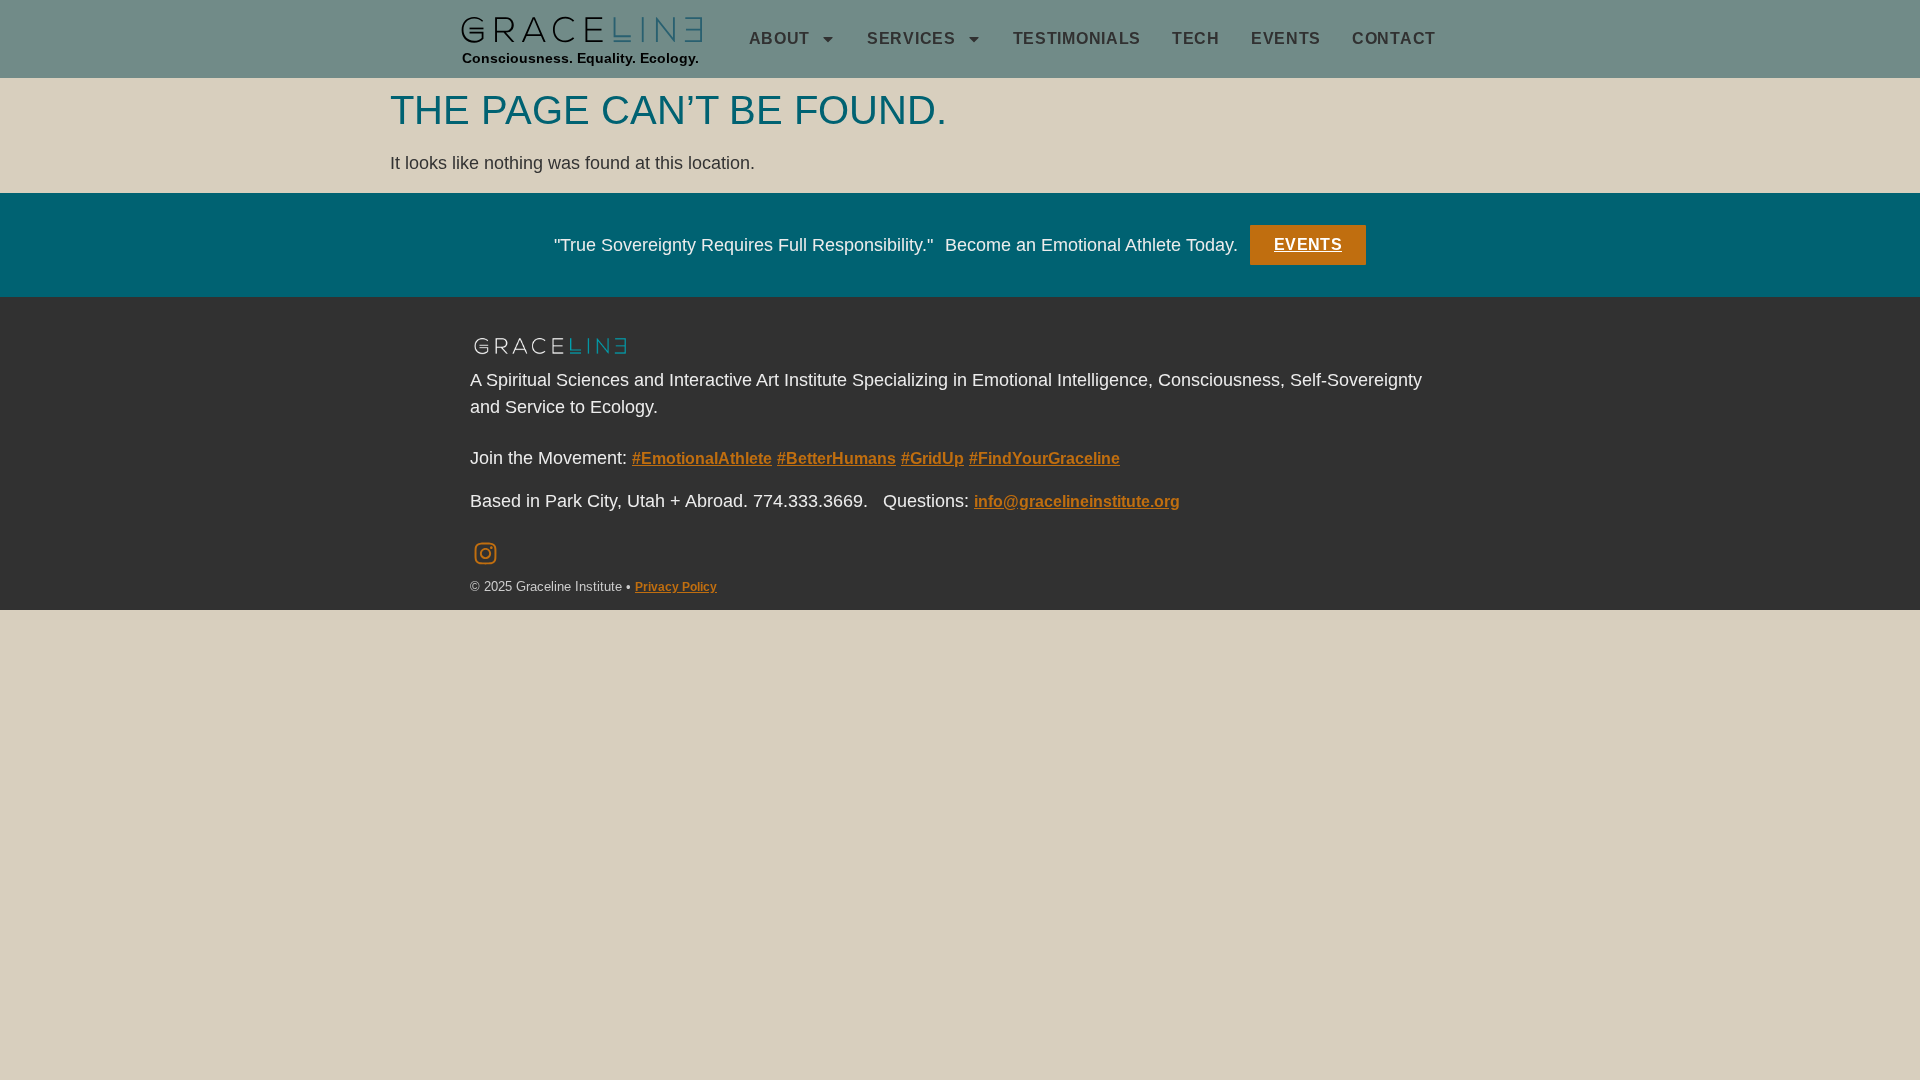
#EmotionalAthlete (702, 458)
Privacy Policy (676, 587)
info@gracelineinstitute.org (1077, 501)
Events (1286, 38)
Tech (1196, 38)
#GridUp (932, 458)
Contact (1394, 38)
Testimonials (1077, 38)
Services (911, 38)
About (780, 38)
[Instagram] (485, 554)
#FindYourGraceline (1044, 458)
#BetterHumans (836, 458)
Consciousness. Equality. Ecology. (580, 58)
